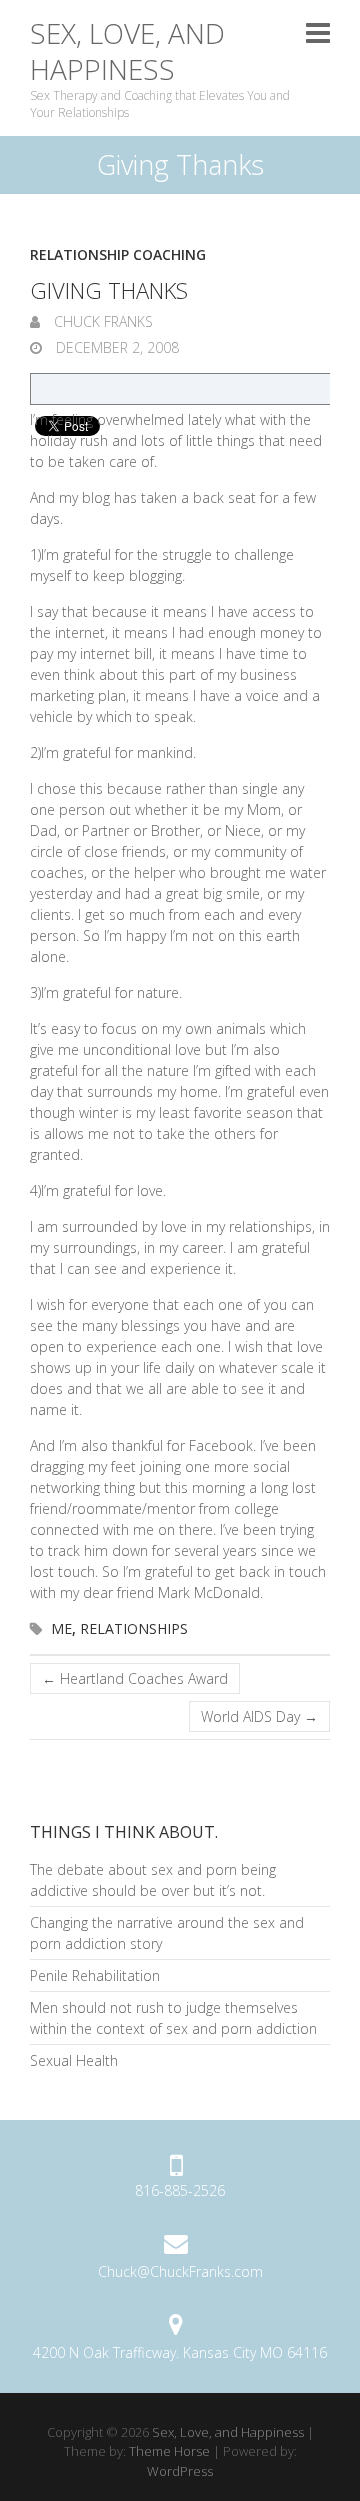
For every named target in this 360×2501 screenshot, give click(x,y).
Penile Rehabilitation (95, 1975)
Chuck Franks (101, 321)
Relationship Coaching (118, 254)
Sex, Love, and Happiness (127, 51)
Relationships (134, 1628)
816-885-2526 (180, 2190)
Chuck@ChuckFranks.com (180, 2271)
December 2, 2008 (115, 347)
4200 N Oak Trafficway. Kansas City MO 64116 (180, 2352)
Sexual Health (74, 2060)
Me (61, 1628)
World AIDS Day (259, 1716)
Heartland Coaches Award (135, 1678)
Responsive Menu (318, 32)
